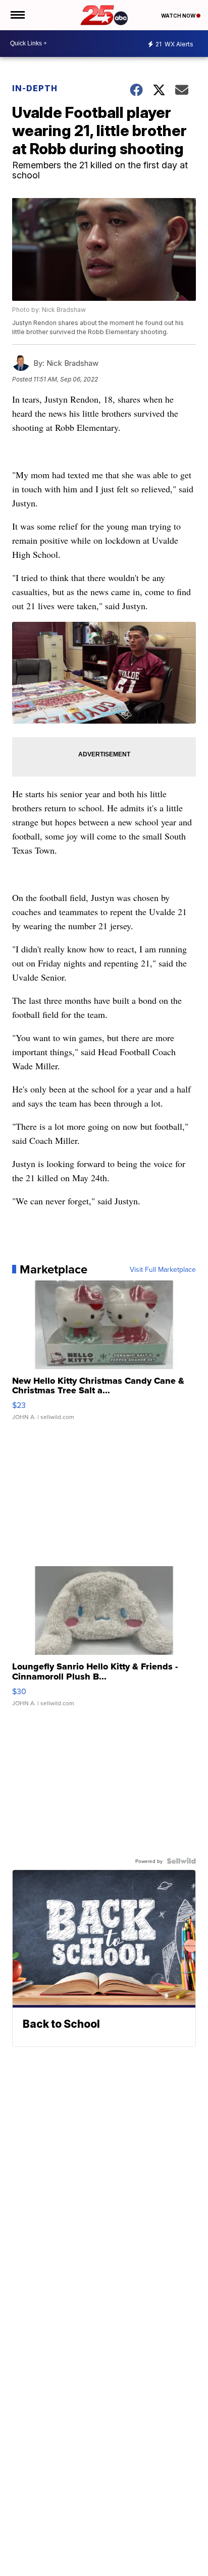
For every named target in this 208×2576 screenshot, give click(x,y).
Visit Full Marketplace (163, 1269)
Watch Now (179, 16)
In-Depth (35, 88)
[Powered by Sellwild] (181, 1861)
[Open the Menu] (17, 15)
